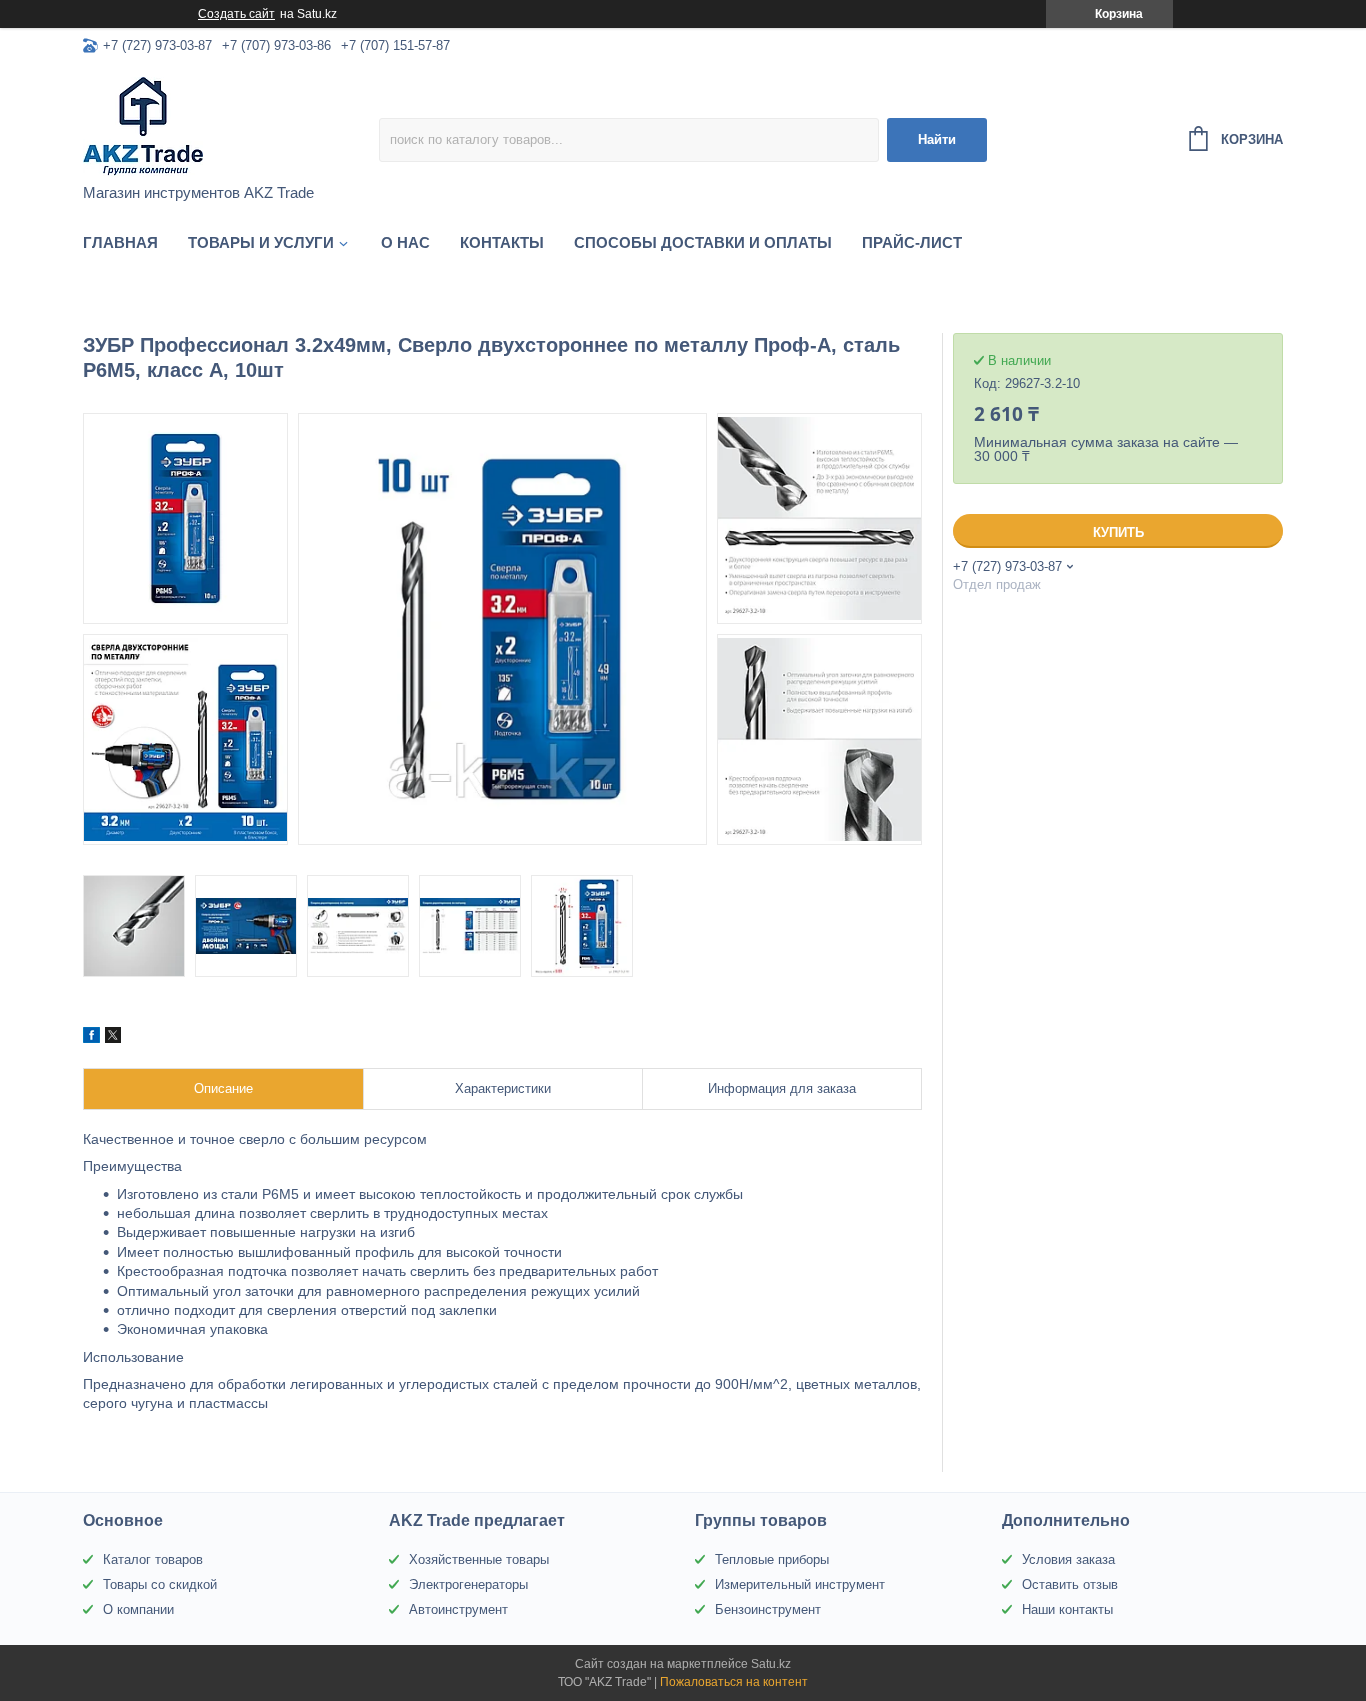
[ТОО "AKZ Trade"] (231, 126)
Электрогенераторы (468, 1584)
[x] (113, 1038)
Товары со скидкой (160, 1584)
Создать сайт (236, 14)
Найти (937, 139)
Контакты (502, 242)
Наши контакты (1067, 1609)
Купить (1118, 532)
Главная (120, 242)
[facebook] (91, 1038)
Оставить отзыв (1070, 1584)
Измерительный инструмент (800, 1584)
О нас (405, 242)
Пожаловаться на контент (734, 1682)
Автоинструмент (458, 1609)
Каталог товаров (153, 1559)
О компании (138, 1609)
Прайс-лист (912, 242)
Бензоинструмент (768, 1609)
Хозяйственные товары (479, 1559)
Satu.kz (771, 1664)
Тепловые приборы (772, 1559)
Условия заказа (1068, 1559)
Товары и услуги (261, 242)
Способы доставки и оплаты (703, 242)
